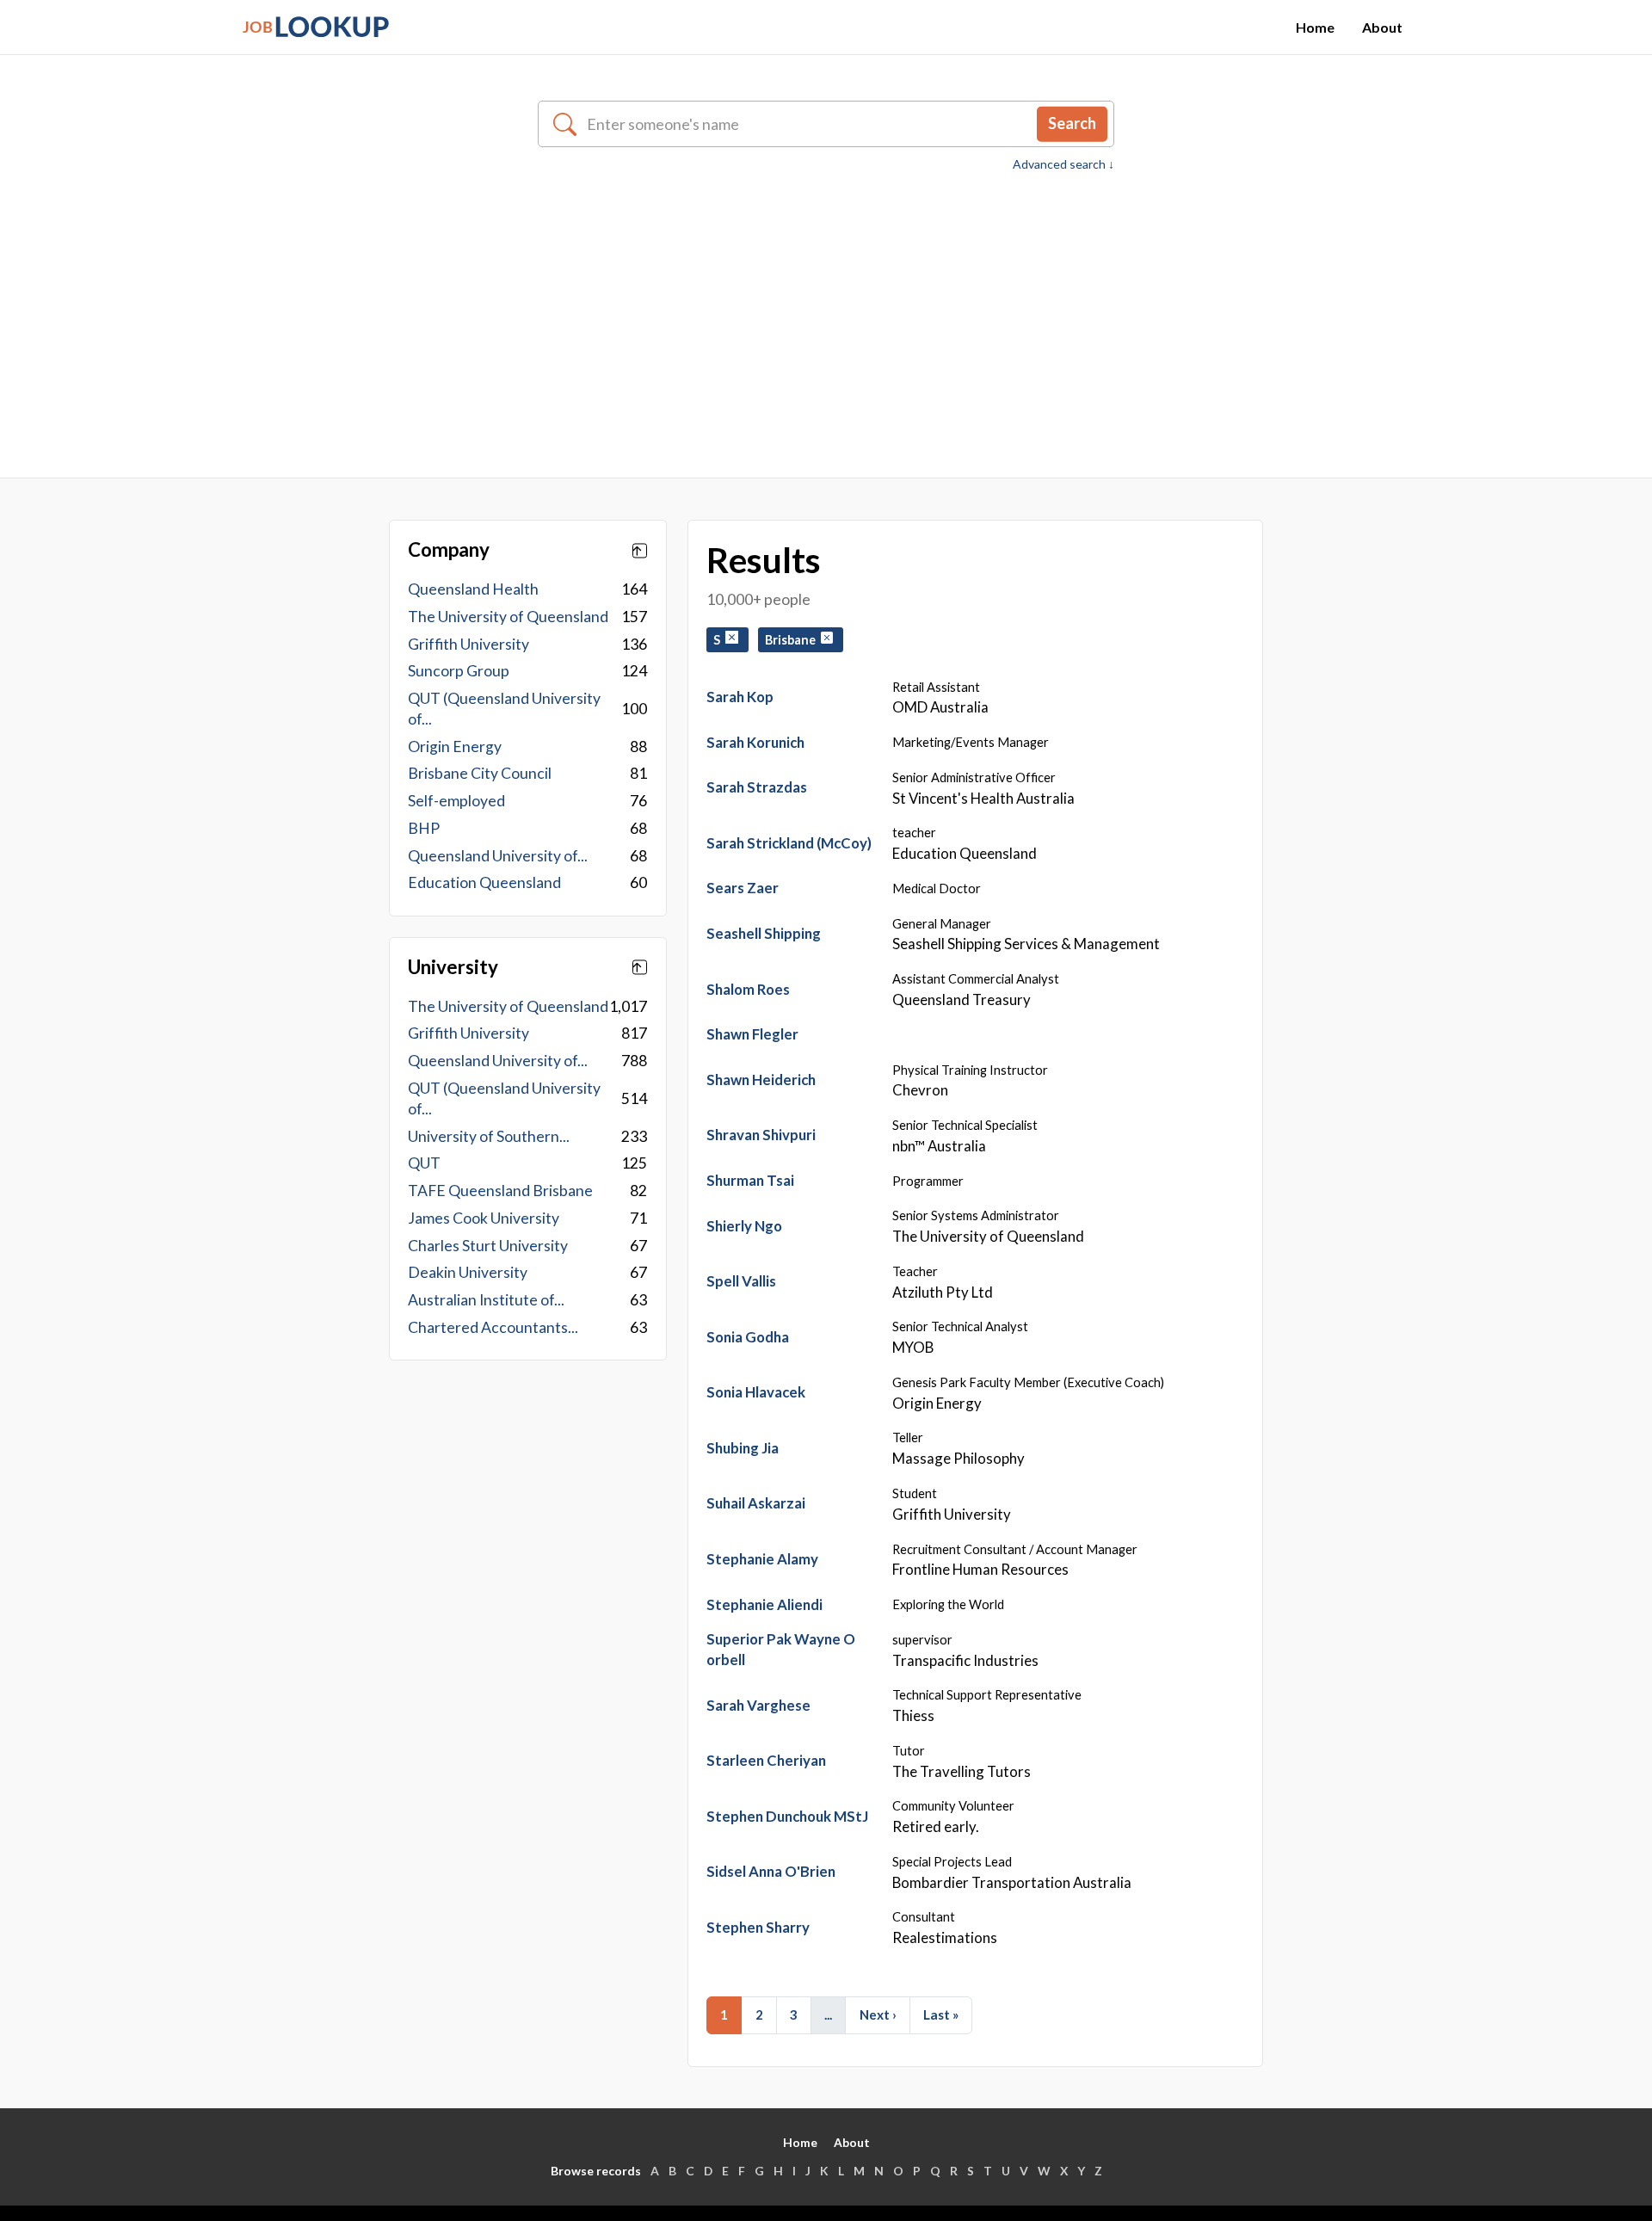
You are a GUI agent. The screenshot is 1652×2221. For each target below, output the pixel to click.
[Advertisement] (826, 303)
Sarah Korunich (755, 742)
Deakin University (468, 1272)
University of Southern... (489, 1136)
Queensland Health (473, 589)
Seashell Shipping (764, 933)
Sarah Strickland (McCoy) (789, 843)
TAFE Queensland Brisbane (500, 1191)
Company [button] (449, 550)
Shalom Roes (748, 989)
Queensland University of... (498, 856)
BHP (424, 828)
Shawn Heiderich (761, 1080)
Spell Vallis (741, 1281)
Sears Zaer (743, 888)
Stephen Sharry (758, 1927)
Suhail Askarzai (756, 1503)
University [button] (453, 967)
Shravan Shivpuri (761, 1135)
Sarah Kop (740, 697)
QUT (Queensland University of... (504, 709)
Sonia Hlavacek (756, 1392)
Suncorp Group (459, 671)
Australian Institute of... (486, 1300)
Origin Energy (455, 747)
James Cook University (484, 1218)
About (1382, 27)
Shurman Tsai (750, 1180)
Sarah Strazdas (757, 787)
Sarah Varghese (758, 1705)
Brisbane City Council (480, 773)
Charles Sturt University (488, 1246)
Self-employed (456, 801)
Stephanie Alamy (762, 1559)
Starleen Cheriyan (766, 1760)
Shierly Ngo (744, 1226)
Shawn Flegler (752, 1034)
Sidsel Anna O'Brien (771, 1871)
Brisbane (793, 640)
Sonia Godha (748, 1337)
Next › (878, 2014)
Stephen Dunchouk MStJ (787, 1816)
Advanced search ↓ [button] (1063, 164)
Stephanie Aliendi (764, 1604)
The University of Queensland (508, 617)
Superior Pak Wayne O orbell (781, 1649)
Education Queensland (484, 882)
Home (1315, 27)
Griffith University (468, 644)
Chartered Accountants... (493, 1327)
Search (1072, 123)
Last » (941, 2014)
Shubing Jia (743, 1448)
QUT (424, 1163)
